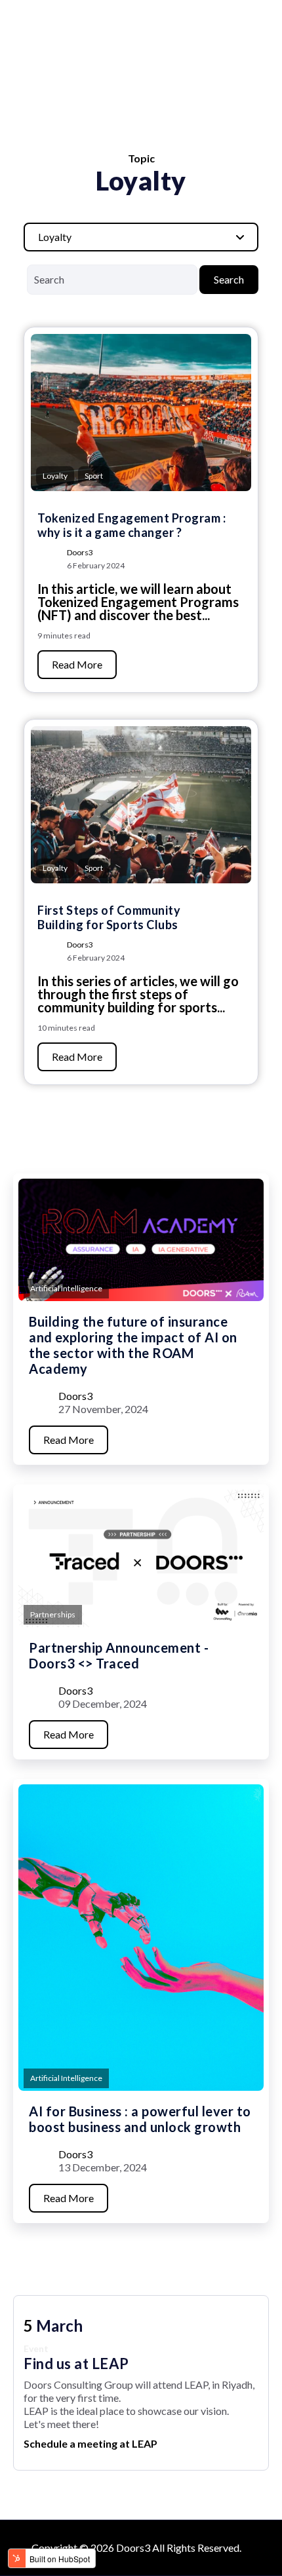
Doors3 (80, 552)
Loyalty (55, 476)
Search (229, 279)
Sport (94, 476)
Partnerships (53, 1614)
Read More (77, 664)
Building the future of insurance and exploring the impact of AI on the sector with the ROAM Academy (133, 1345)
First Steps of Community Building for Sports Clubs (109, 917)
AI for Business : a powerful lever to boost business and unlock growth (140, 2119)
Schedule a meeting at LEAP (91, 2443)
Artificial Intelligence (66, 1288)
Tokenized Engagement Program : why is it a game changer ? (131, 525)
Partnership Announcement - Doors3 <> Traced (119, 1655)
